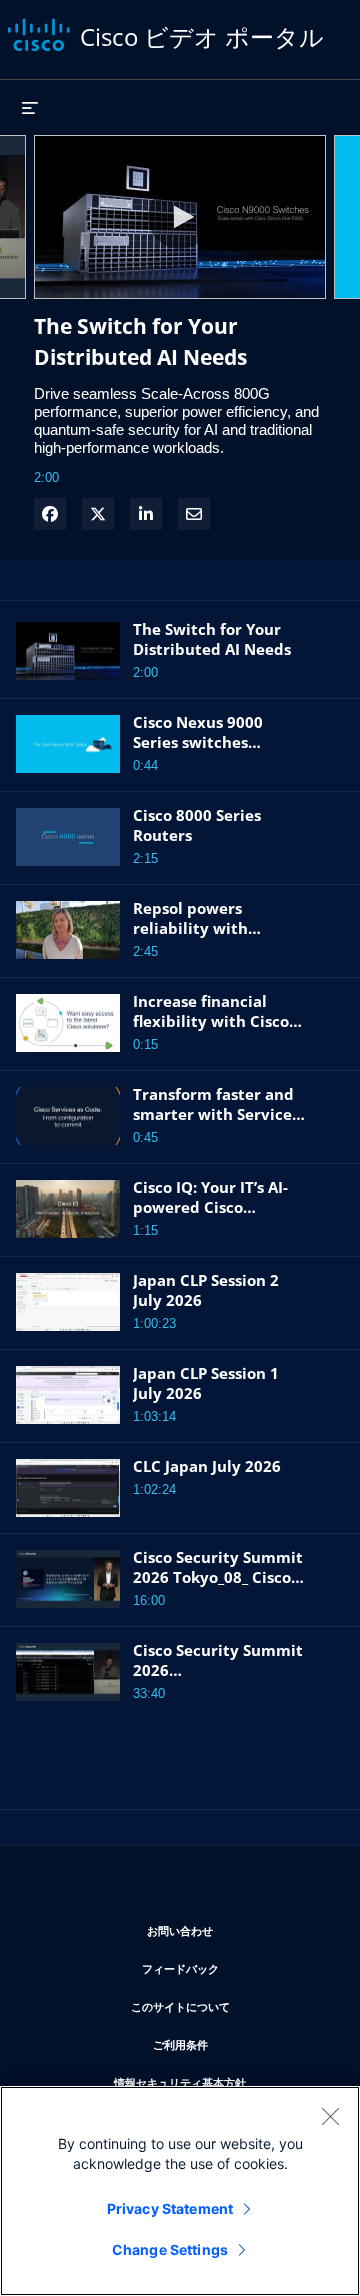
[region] (180, 2191)
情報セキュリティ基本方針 (221, 2082)
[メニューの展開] (30, 107)
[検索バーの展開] (336, 97)
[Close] (330, 2116)
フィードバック (235, 1968)
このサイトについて (230, 2006)
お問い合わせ (238, 1930)
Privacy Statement (170, 2208)
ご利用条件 (240, 2044)
